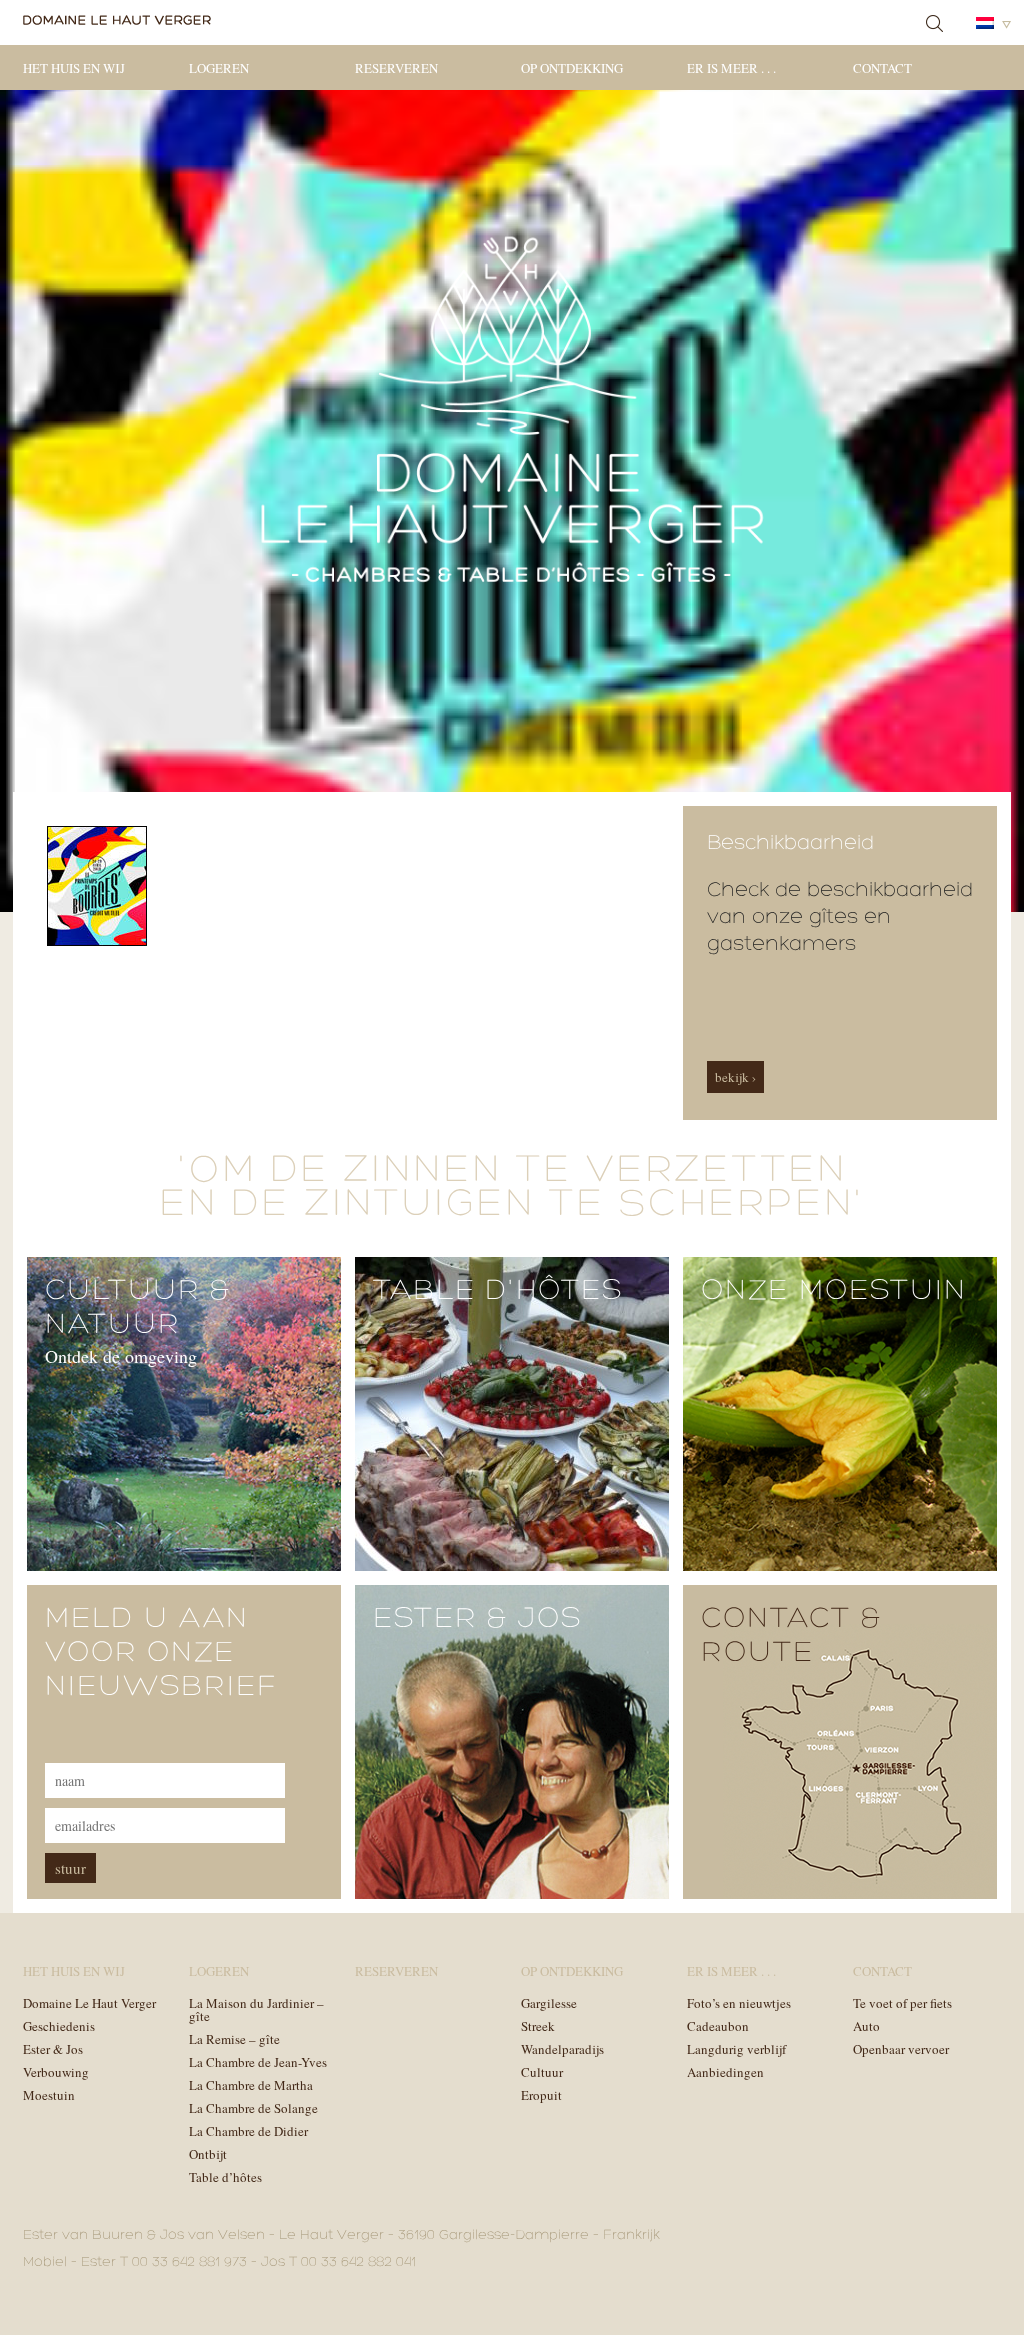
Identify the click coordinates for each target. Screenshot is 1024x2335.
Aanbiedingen (725, 2072)
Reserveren (396, 68)
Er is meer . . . (731, 68)
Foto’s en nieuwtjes (739, 2003)
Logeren (219, 68)
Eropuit (541, 2095)
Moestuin (49, 2095)
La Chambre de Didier (248, 2131)
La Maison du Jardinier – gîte (256, 2009)
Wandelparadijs (562, 2049)
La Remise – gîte (234, 2039)
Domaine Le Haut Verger (89, 2003)
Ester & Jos (53, 2049)
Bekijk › (735, 1077)
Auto (866, 2026)
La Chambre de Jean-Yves (258, 2062)
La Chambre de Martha (251, 2085)
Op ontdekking (572, 68)
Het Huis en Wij (74, 68)
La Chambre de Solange (253, 2108)
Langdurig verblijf (736, 2049)
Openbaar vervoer (901, 2049)
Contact (882, 68)
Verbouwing (56, 2072)
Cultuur (542, 2072)
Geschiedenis (59, 2026)
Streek (538, 2026)
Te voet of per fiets (902, 2003)
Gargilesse (549, 2003)
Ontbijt (208, 2154)
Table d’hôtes (225, 2177)
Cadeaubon (718, 2026)
